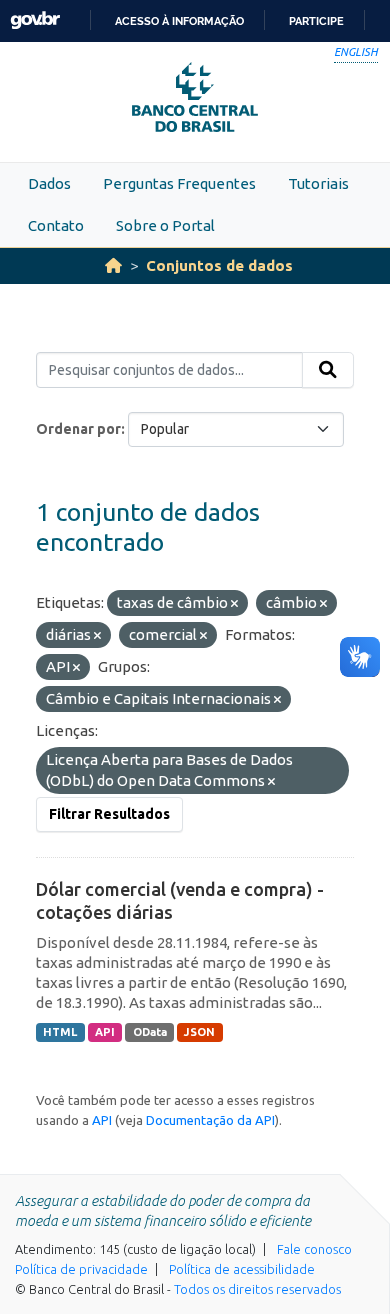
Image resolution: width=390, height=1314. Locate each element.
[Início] (113, 265)
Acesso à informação (179, 21)
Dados (49, 183)
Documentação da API (210, 1120)
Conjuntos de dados (219, 265)
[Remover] (234, 604)
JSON (199, 1032)
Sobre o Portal (165, 225)
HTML (60, 1032)
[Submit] (328, 370)
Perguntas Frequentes (179, 183)
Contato (56, 225)
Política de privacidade (81, 1269)
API (105, 1032)
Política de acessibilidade (242, 1269)
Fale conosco (314, 1249)
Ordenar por (78, 429)
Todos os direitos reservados (257, 1289)
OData (150, 1032)
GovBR (35, 20)
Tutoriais (318, 183)
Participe (316, 21)
